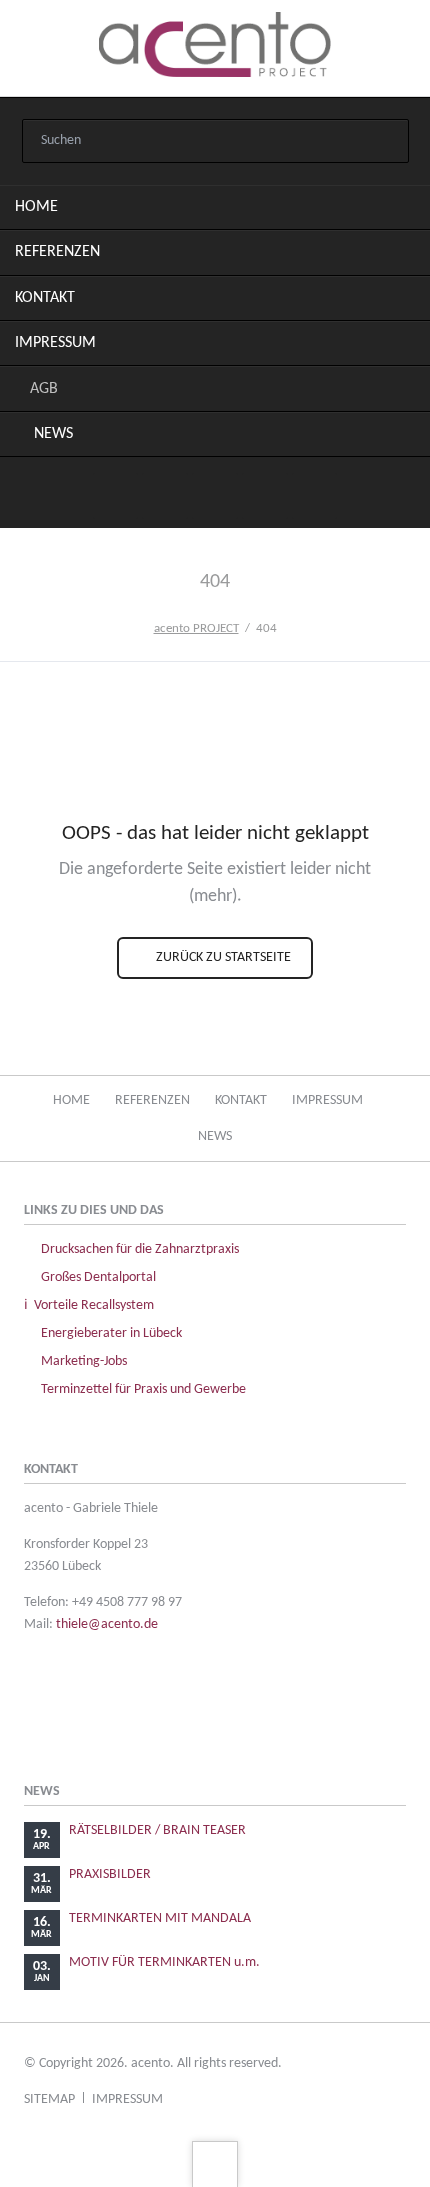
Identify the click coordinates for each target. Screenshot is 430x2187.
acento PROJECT (196, 628)
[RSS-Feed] (315, 496)
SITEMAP (49, 2099)
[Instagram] (215, 496)
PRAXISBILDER (110, 1874)
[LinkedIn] (165, 496)
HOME (36, 207)
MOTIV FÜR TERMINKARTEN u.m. (164, 1962)
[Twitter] (116, 496)
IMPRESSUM (55, 343)
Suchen (384, 142)
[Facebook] (265, 496)
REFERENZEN (57, 252)
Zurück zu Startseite (222, 957)
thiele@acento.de (107, 1624)
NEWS (53, 434)
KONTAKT (45, 298)
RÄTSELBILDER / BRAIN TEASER (157, 1830)
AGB (44, 389)
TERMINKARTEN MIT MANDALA (160, 1918)
